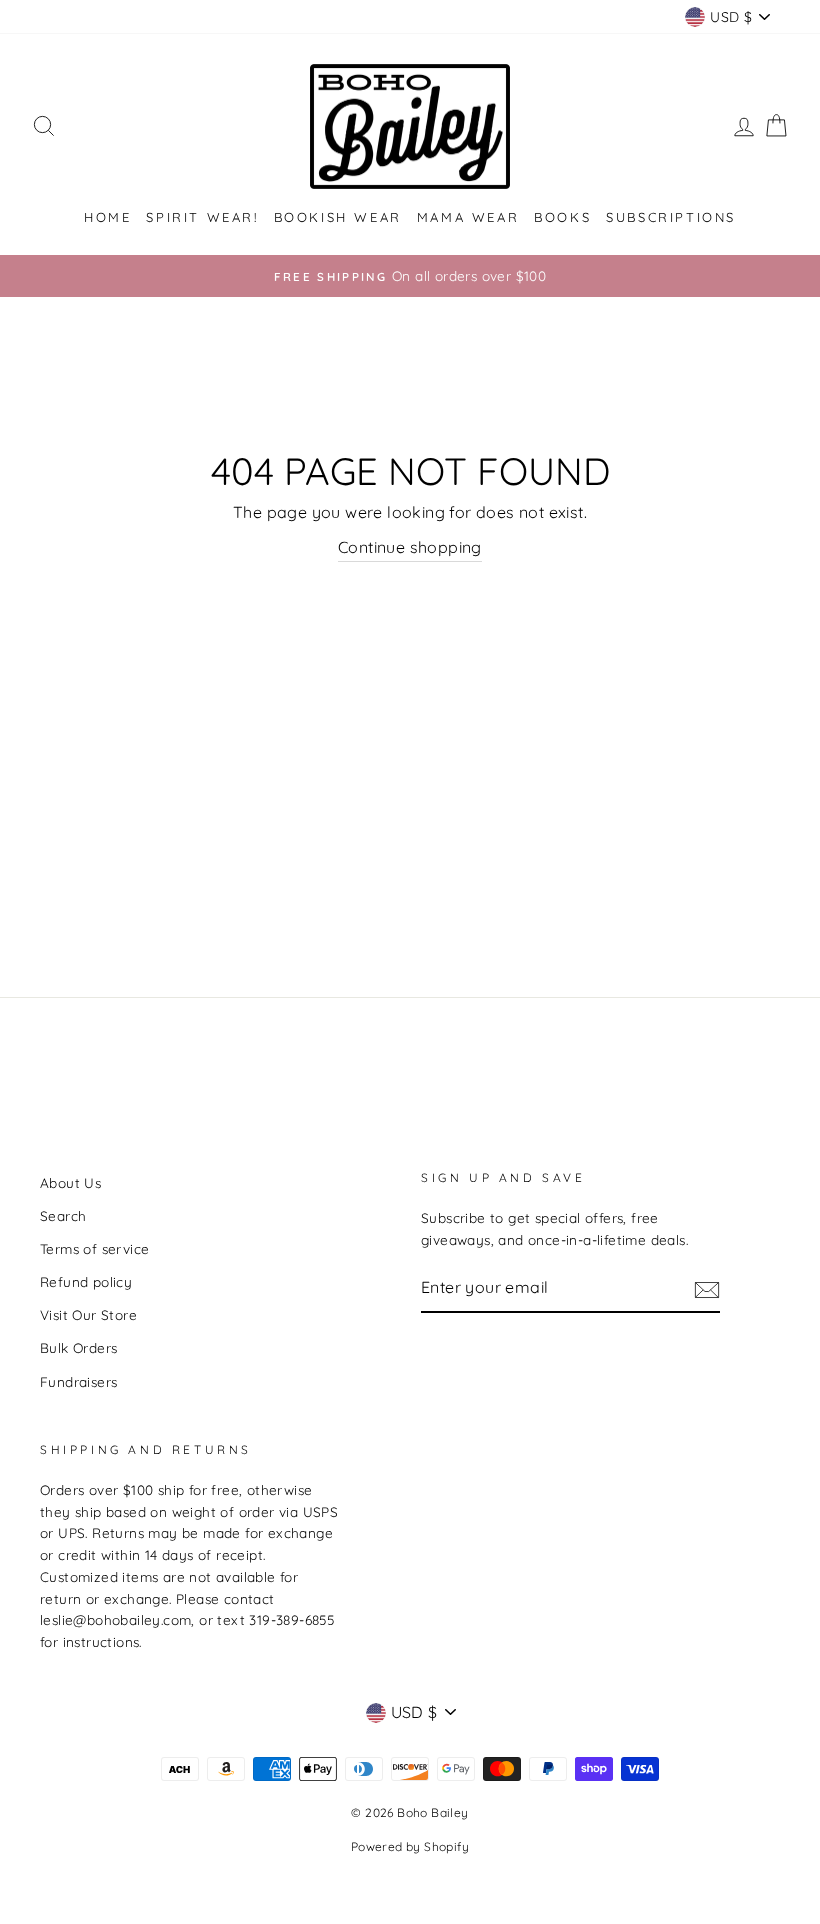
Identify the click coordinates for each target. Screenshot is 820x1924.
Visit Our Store (88, 1314)
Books (562, 217)
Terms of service (94, 1248)
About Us (70, 1182)
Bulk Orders (78, 1347)
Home (107, 217)
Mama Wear (468, 217)
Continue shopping (410, 547)
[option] (410, 276)
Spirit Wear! (202, 217)
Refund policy (86, 1281)
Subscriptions (671, 217)
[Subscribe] (707, 1289)
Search (63, 1215)
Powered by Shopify (410, 1846)
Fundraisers (78, 1381)
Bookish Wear (338, 217)
